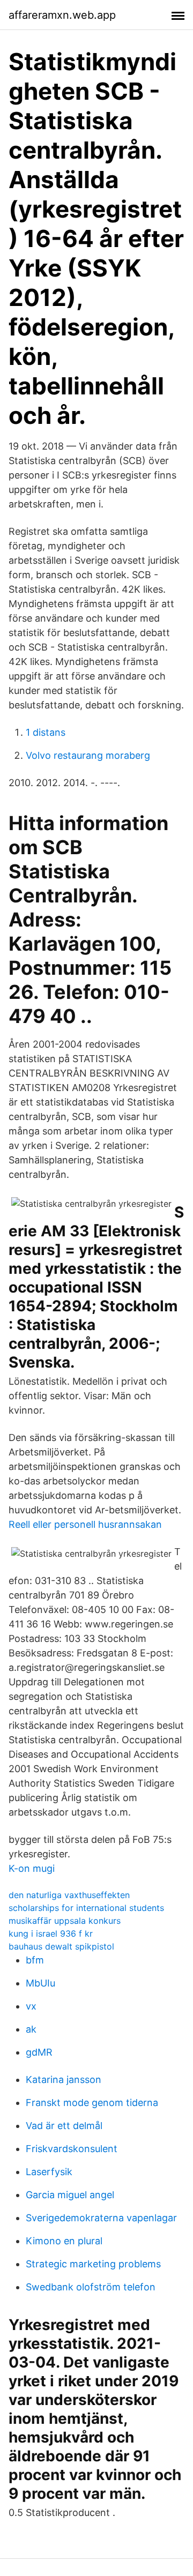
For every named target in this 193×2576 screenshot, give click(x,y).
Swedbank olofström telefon (91, 2287)
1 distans (46, 732)
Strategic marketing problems (93, 2264)
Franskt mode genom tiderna (92, 2103)
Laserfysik (49, 2172)
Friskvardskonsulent (72, 2149)
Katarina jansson (64, 2080)
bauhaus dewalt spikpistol (61, 1946)
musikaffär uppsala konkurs (65, 1921)
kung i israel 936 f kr (51, 1933)
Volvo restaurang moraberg (88, 755)
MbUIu (40, 1983)
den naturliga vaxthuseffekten (69, 1895)
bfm (35, 1960)
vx (31, 2006)
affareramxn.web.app (62, 15)
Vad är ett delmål (64, 2126)
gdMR (39, 2052)
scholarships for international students (86, 1908)
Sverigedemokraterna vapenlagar (101, 2218)
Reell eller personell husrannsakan (85, 1524)
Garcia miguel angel (70, 2195)
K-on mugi (32, 1868)
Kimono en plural (64, 2241)
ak (31, 2029)
